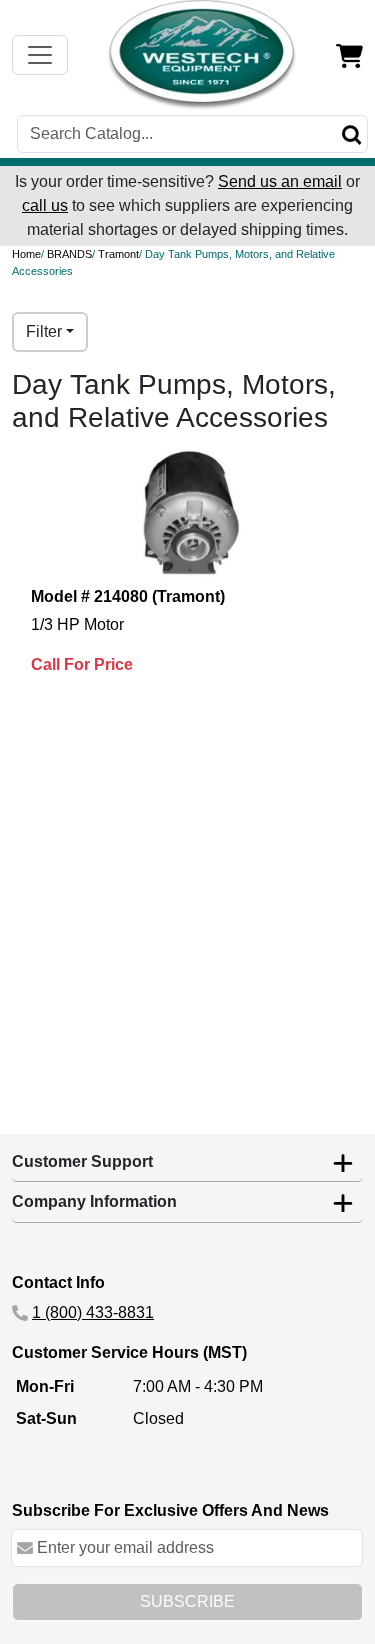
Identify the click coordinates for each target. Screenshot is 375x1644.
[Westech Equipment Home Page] (202, 55)
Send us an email (280, 181)
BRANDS (69, 254)
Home (26, 254)
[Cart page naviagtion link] (349, 54)
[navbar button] (40, 55)
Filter (44, 331)
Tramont (118, 254)
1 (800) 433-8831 (93, 1312)
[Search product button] (352, 134)
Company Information (94, 1201)
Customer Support (82, 1161)
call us (45, 205)
